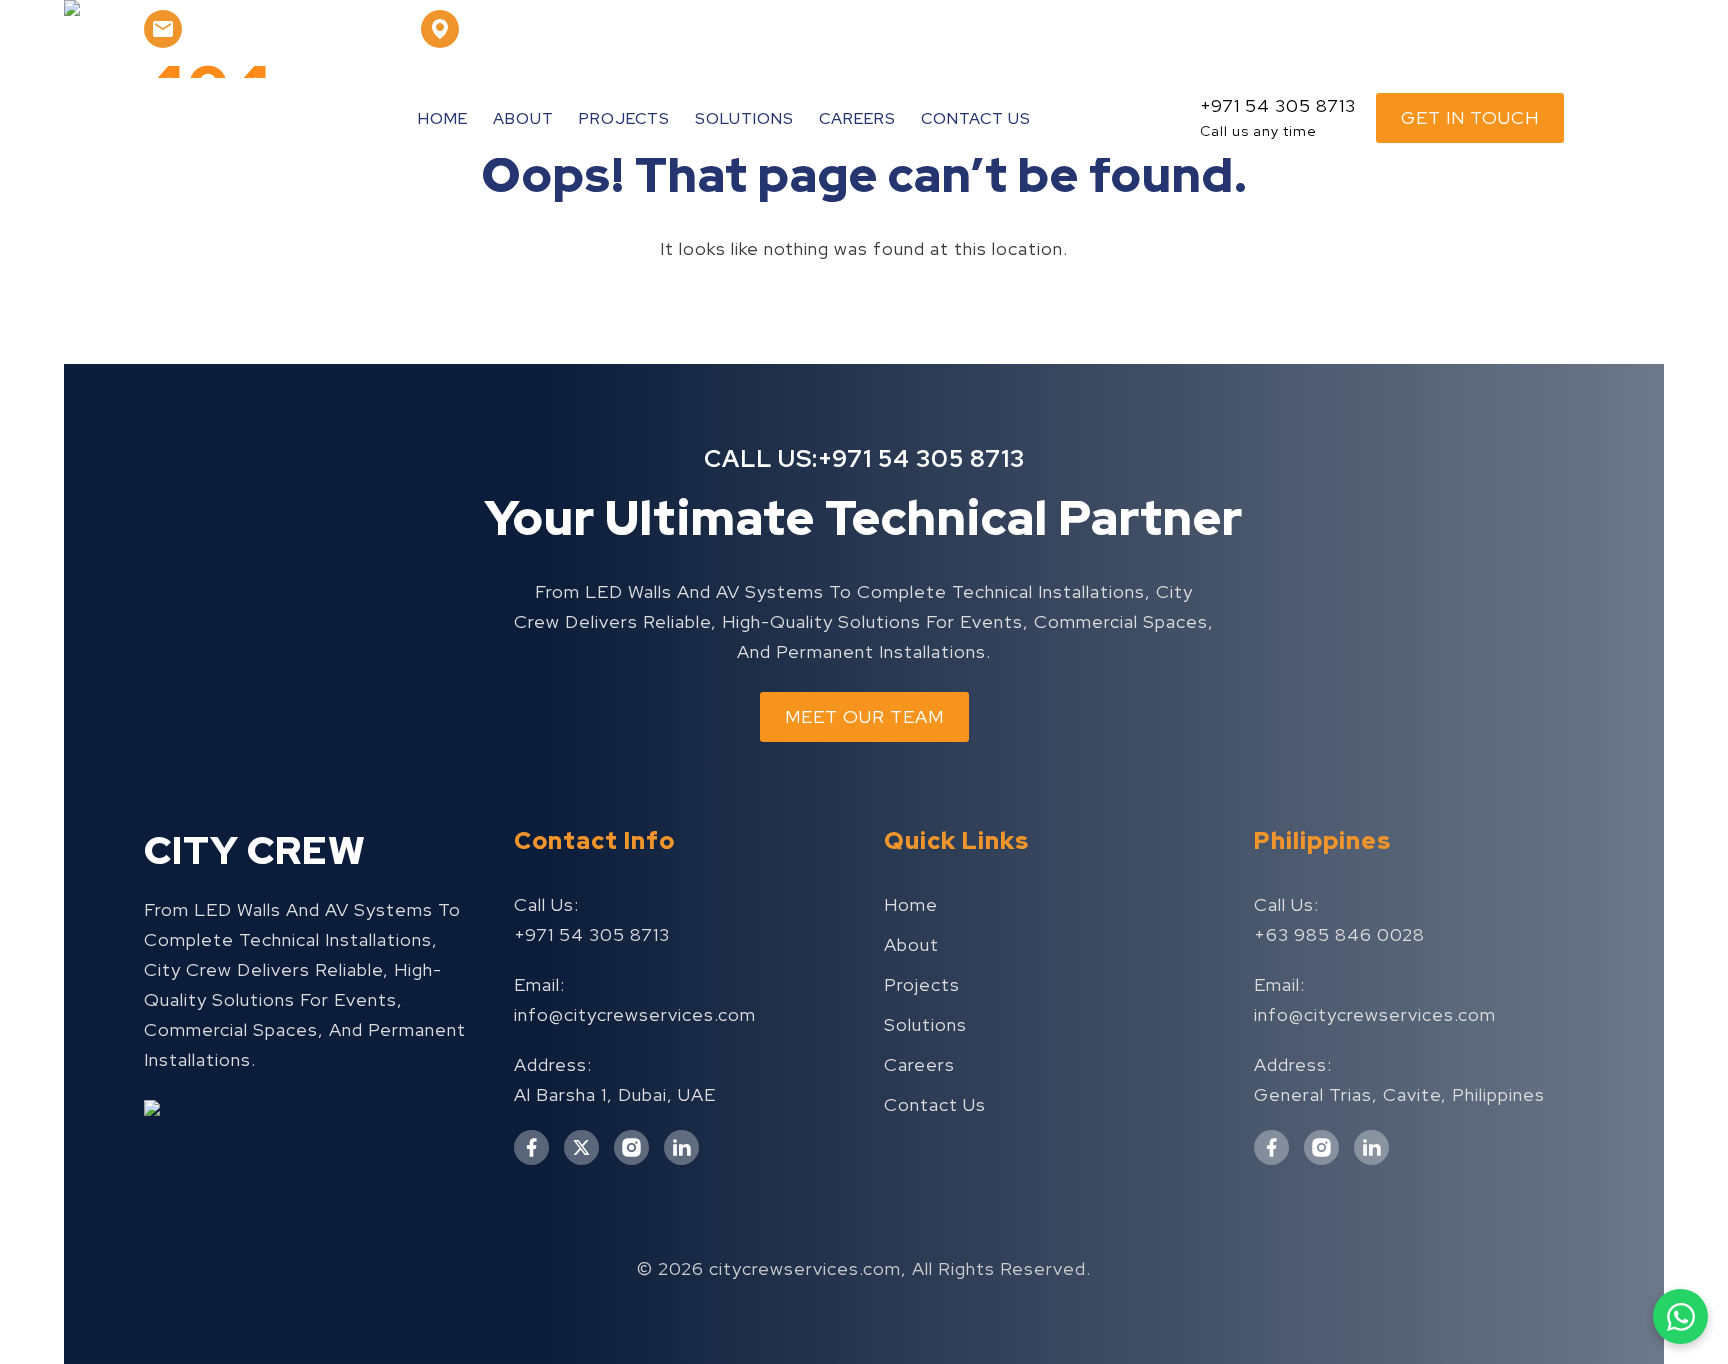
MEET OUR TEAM (864, 716)
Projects (624, 118)
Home (443, 118)
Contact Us (976, 118)
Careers (857, 118)
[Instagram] (1406, 29)
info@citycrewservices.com (635, 1014)
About (523, 118)
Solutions (744, 118)
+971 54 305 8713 (921, 458)
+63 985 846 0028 (1339, 934)
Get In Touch (1470, 117)
